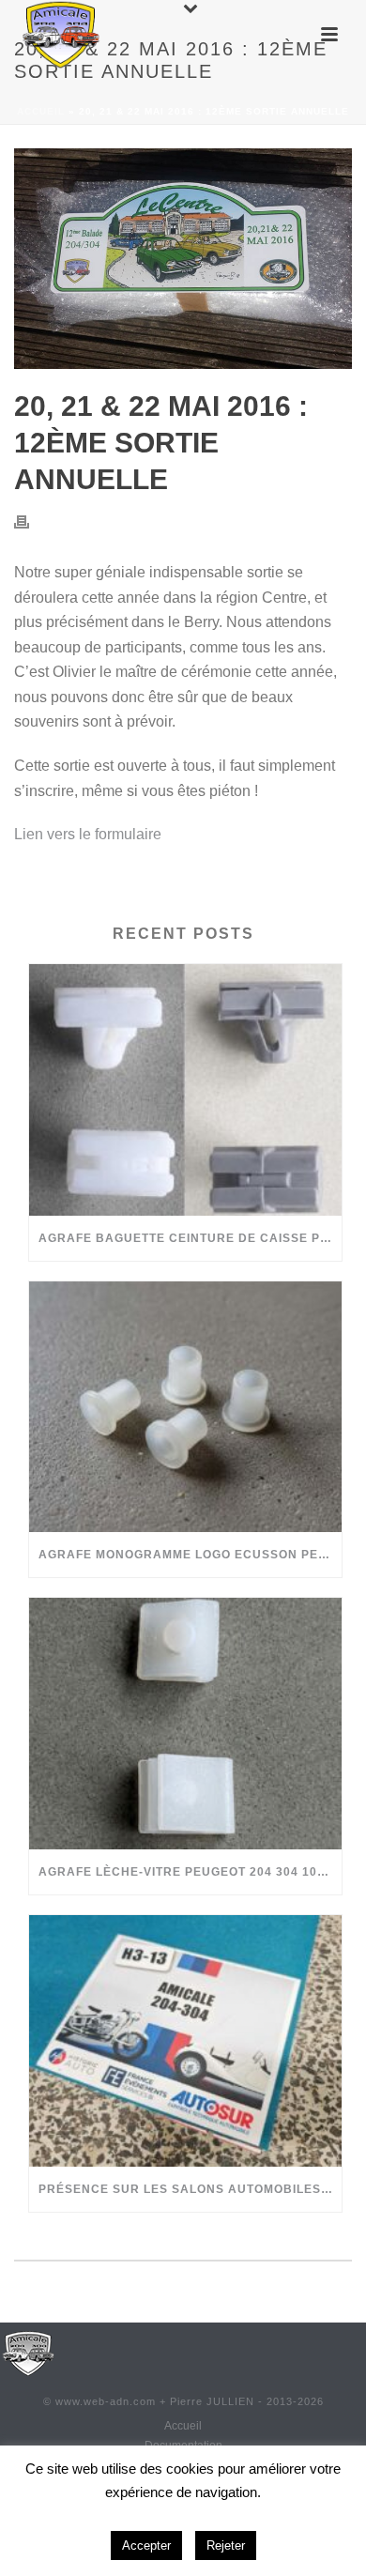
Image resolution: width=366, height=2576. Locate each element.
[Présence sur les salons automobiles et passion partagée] (185, 2041)
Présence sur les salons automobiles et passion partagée (190, 2189)
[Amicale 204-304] (28, 2352)
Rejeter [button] (226, 2545)
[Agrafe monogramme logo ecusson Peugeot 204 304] (185, 1407)
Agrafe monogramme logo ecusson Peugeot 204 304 (190, 1555)
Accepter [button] (146, 2545)
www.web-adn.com (106, 2401)
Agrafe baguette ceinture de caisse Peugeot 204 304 (190, 1238)
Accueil (41, 111)
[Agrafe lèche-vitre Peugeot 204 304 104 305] (185, 1724)
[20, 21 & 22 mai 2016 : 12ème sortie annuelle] (183, 259)
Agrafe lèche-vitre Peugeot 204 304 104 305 (190, 1872)
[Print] (31, 521)
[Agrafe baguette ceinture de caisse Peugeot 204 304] (185, 1090)
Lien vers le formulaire (88, 834)
